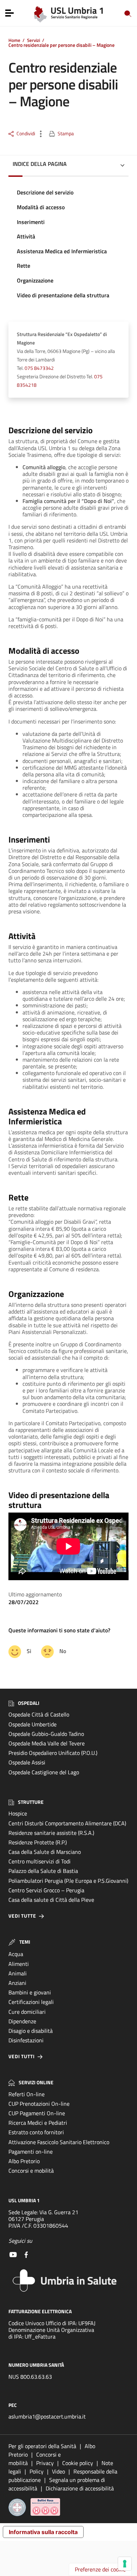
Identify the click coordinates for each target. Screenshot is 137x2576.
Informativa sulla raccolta (43, 2532)
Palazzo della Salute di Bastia (43, 1871)
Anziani (17, 1983)
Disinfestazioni (26, 2040)
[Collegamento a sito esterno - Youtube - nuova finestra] (13, 2254)
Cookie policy (78, 2463)
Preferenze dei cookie (100, 2569)
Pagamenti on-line (31, 2152)
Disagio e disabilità (31, 2031)
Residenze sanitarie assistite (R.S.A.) (51, 1833)
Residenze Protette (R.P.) (38, 1842)
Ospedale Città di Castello (39, 1714)
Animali (18, 1973)
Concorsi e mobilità (31, 2171)
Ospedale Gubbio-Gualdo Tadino (46, 1734)
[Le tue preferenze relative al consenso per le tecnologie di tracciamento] (125, 2564)
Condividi (26, 134)
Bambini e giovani (30, 1992)
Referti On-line (27, 2094)
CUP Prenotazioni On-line (39, 2104)
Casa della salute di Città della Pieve (51, 1900)
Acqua (16, 1954)
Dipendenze (22, 2021)
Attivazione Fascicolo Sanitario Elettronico (59, 2142)
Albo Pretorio (24, 2161)
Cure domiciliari (27, 2012)
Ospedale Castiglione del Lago (44, 1772)
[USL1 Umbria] (69, 13)
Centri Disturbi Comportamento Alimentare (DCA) (67, 1823)
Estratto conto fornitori (36, 2132)
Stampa (66, 134)
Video (58, 2471)
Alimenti (19, 1964)
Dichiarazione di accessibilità (80, 2488)
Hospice (18, 1813)
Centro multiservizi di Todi (40, 1861)
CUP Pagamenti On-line (37, 2113)
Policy (37, 2471)
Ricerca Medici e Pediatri (38, 2123)
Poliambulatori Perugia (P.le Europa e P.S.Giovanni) (68, 1881)
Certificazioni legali (31, 2002)
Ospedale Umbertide (32, 1724)
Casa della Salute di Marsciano (45, 1852)
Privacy (45, 2463)
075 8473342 (39, 368)
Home (14, 40)
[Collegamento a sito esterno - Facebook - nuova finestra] (26, 2254)
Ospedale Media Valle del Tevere (47, 1743)
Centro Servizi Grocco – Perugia (46, 1890)
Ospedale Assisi (27, 1762)
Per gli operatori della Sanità (42, 2446)
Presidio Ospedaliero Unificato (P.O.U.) (53, 1753)
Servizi (34, 40)
